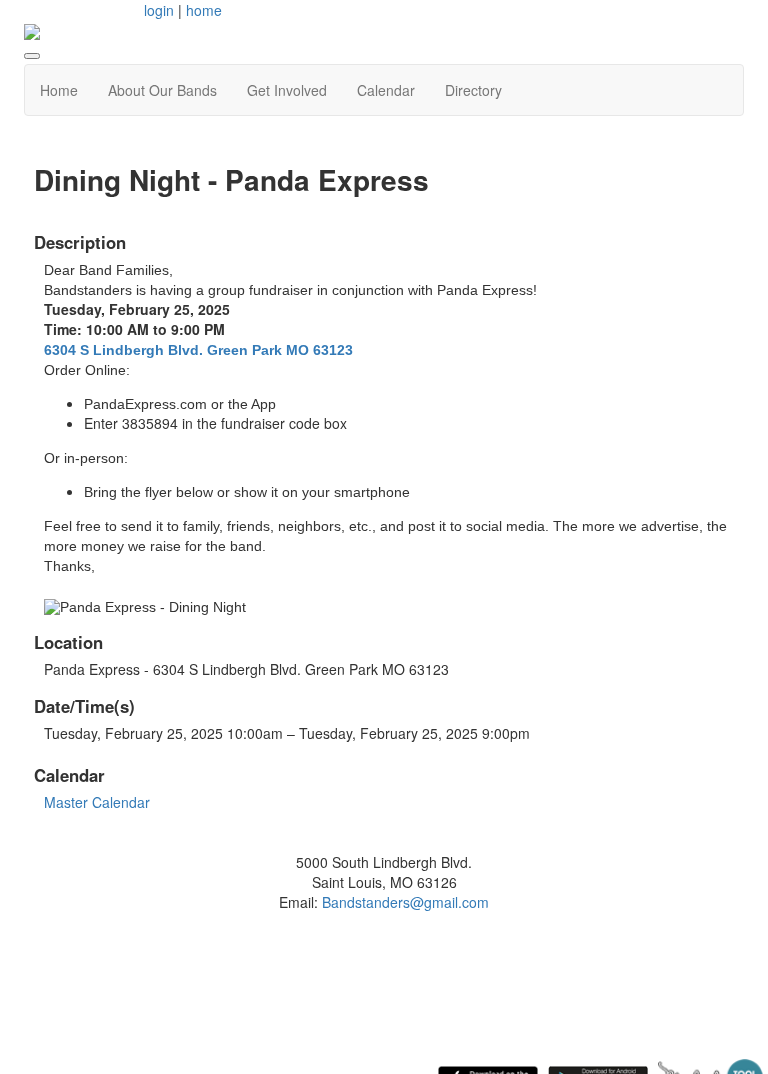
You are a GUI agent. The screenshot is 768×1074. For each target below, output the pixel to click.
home (204, 10)
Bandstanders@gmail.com (405, 902)
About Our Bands (162, 90)
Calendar (386, 90)
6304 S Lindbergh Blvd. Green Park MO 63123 (198, 350)
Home (59, 90)
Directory (473, 90)
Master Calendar (97, 802)
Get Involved (287, 90)
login (159, 10)
